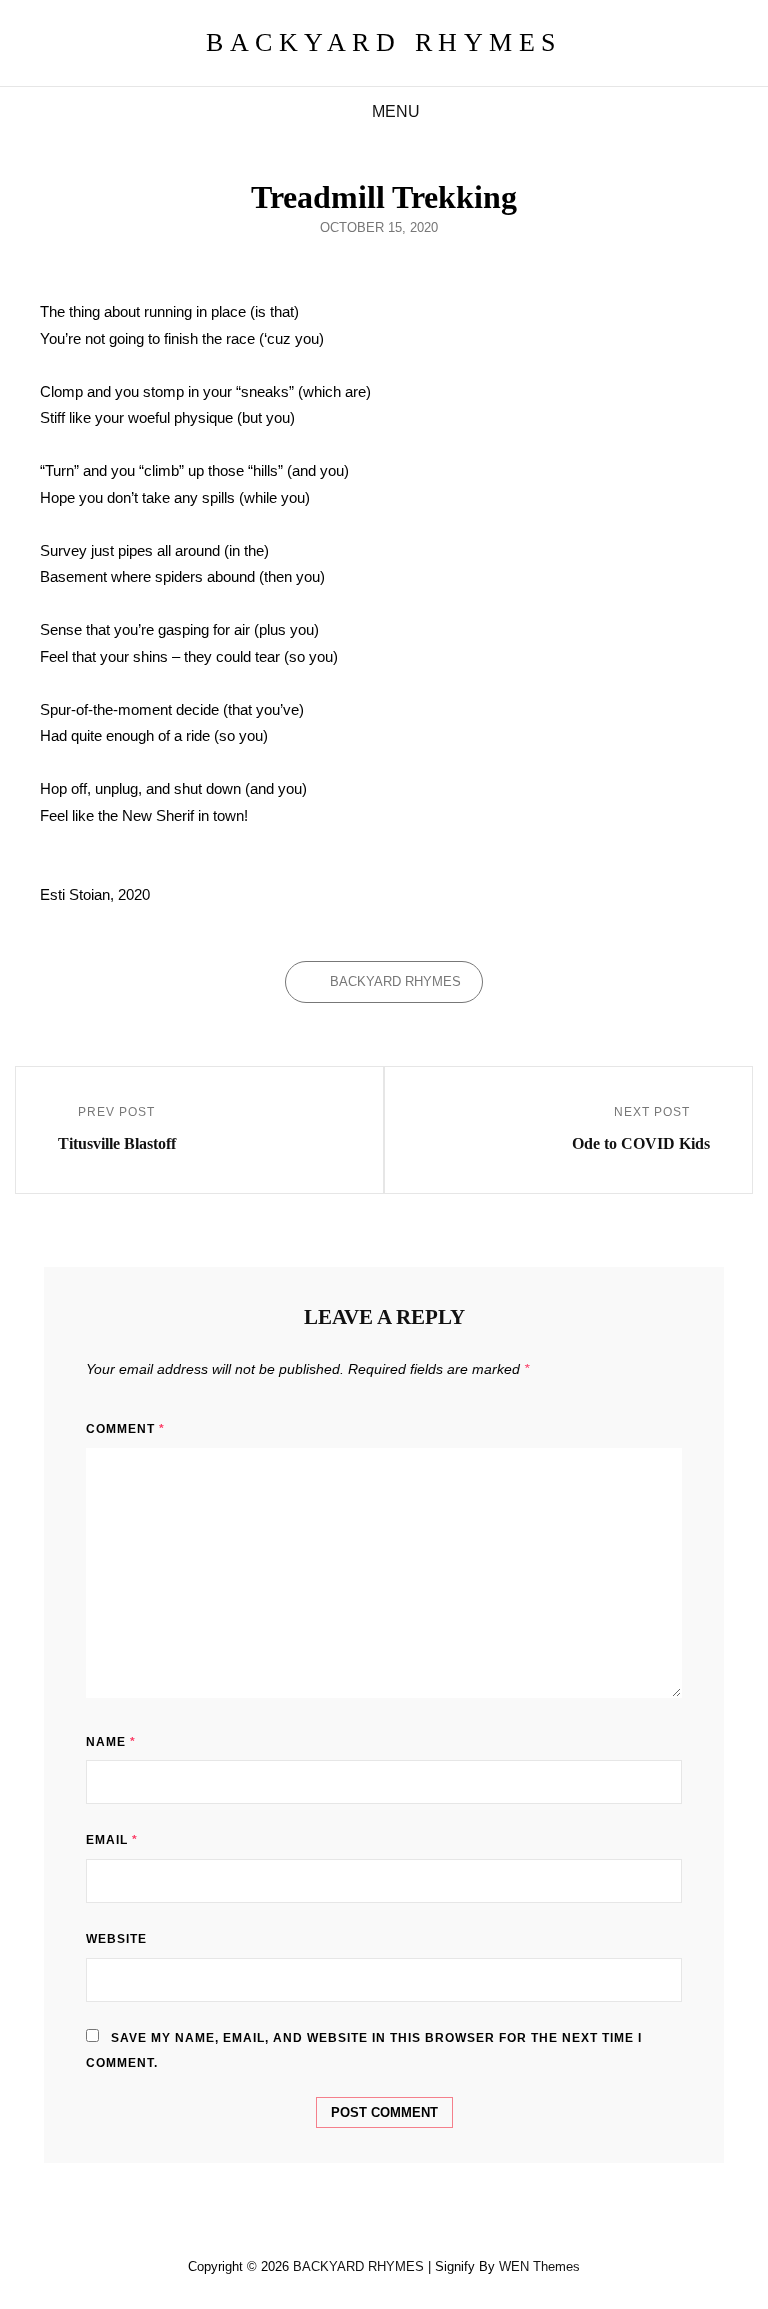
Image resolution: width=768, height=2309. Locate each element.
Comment (125, 1429)
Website (116, 1939)
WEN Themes (539, 2266)
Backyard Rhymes (395, 981)
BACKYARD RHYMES (384, 42)
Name (111, 1742)
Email (112, 1840)
